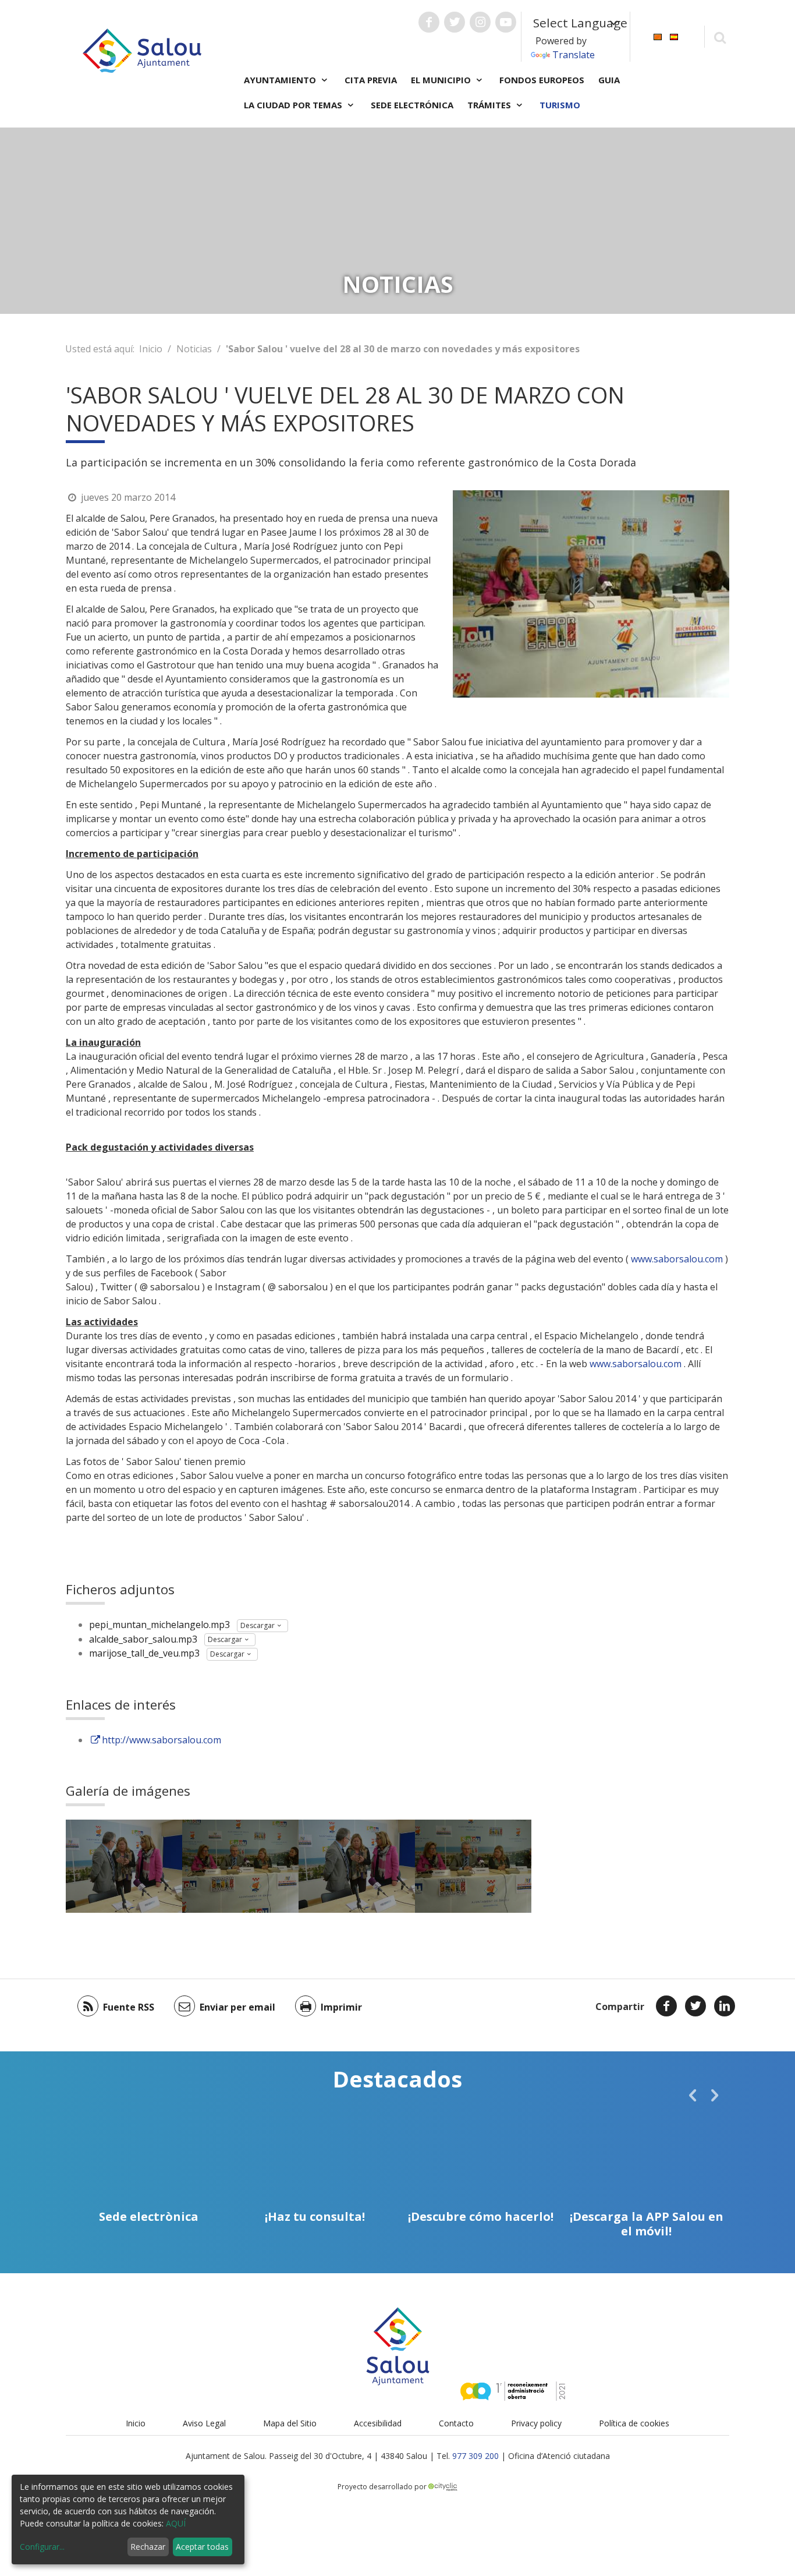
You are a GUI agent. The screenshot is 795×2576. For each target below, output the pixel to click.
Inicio (151, 349)
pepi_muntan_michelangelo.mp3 (159, 1625)
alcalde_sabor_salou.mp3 (143, 1639)
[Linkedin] (725, 2006)
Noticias (194, 349)
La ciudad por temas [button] (294, 105)
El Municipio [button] (442, 80)
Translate (574, 55)
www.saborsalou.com (677, 1259)
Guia (609, 80)
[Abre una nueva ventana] (429, 22)
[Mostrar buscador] (720, 37)
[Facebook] (666, 2006)
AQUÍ (176, 2523)
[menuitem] (658, 36)
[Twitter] (695, 2006)
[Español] (674, 36)
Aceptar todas (202, 2547)
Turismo (560, 105)
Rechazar (148, 2547)
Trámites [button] (490, 105)
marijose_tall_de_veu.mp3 (144, 1653)
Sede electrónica (412, 105)
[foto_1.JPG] (240, 1866)
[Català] (658, 36)
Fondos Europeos (542, 80)
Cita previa (371, 80)
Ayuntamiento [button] (281, 80)
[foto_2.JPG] (124, 1866)
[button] (693, 2095)
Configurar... (42, 2547)
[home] (142, 49)
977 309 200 (475, 2456)
